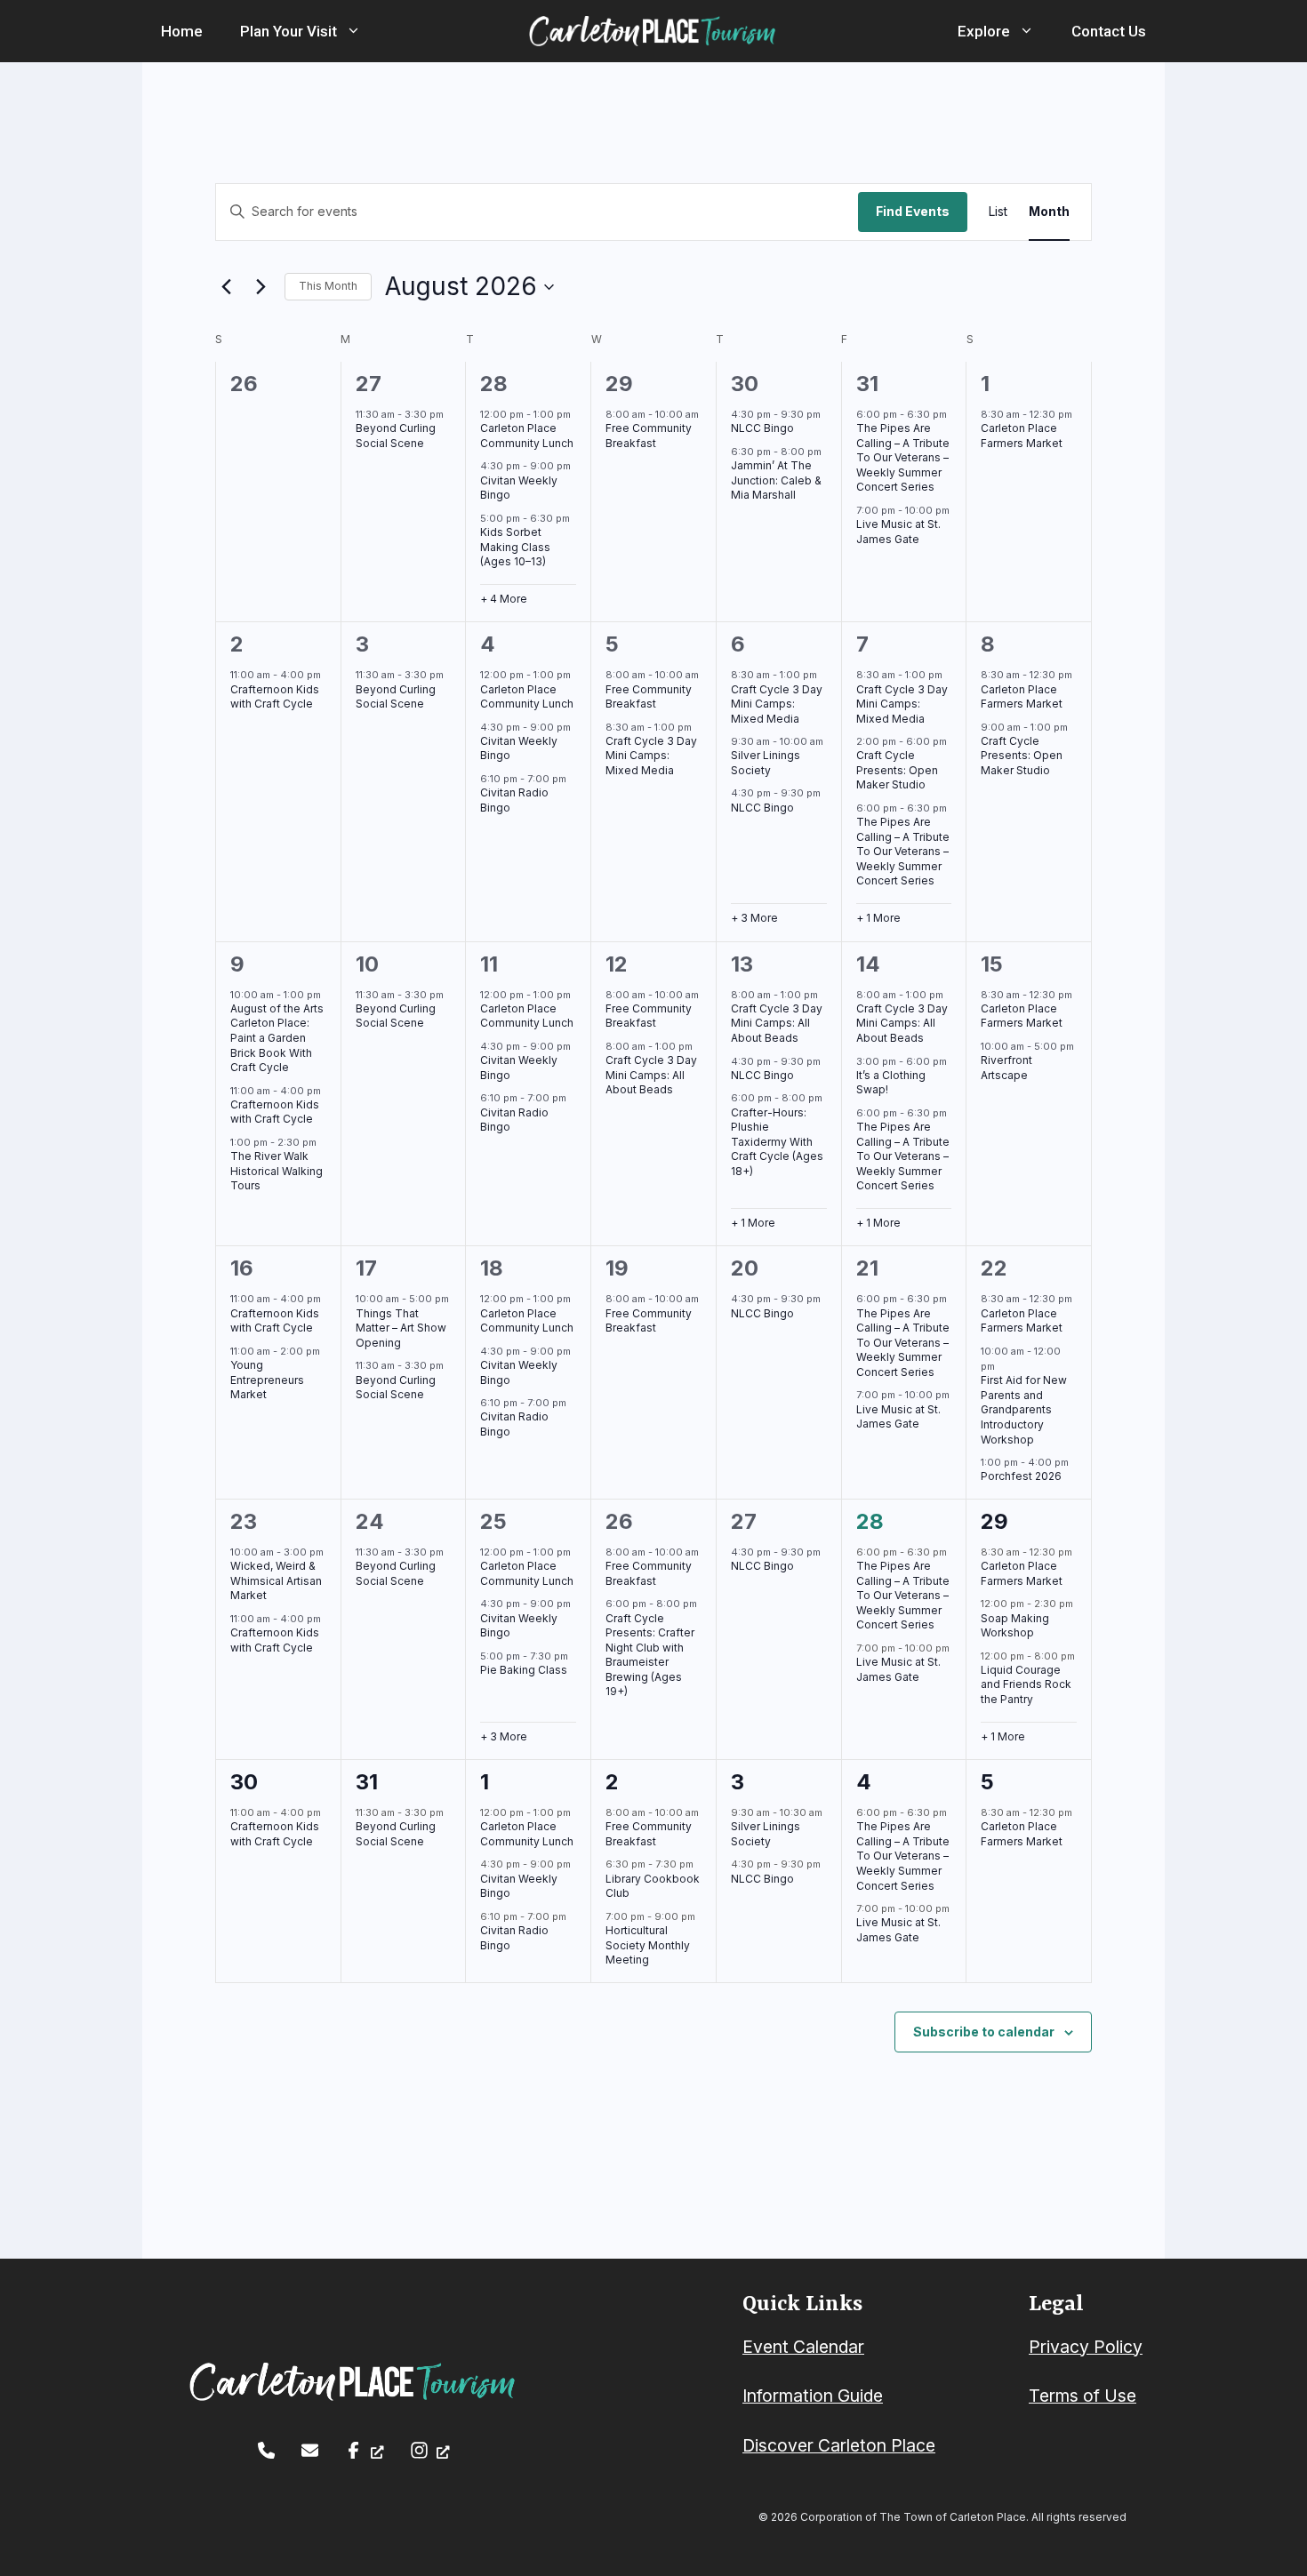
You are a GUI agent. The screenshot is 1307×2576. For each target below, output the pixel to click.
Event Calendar (803, 2347)
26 (619, 1521)
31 (867, 384)
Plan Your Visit (289, 31)
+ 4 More (504, 599)
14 (868, 964)
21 (867, 1268)
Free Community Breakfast (649, 436)
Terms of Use (1082, 2396)
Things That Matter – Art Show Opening (401, 1328)
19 (617, 1268)
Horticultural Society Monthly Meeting (648, 1945)
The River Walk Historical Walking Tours (277, 1171)
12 (617, 964)
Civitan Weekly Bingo (519, 488)
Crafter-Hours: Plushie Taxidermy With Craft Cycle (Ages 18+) (777, 1142)
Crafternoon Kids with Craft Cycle (275, 697)
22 (994, 1268)
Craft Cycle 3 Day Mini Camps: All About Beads (651, 1075)
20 (745, 1268)
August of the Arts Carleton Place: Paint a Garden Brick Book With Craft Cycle (277, 1038)
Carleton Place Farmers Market (1022, 436)
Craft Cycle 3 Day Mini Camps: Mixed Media (651, 756)
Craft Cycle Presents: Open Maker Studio (897, 770)
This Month (328, 286)
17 (366, 1268)
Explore (984, 31)
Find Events (913, 211)
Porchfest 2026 (1021, 1476)
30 (745, 384)
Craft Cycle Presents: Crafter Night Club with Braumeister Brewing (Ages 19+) (650, 1655)
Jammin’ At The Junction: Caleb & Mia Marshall (776, 480)
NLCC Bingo (762, 428)
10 (367, 964)
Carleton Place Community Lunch (527, 436)
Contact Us (1109, 31)
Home (182, 31)
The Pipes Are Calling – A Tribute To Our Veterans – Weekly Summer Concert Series (903, 457)
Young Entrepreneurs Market (267, 1380)
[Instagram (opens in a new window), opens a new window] (430, 2450)
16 (242, 1268)
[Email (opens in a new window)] (310, 2450)
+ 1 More (878, 918)
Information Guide (813, 2396)
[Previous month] (226, 287)
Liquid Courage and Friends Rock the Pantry (1026, 1684)
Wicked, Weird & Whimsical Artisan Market (276, 1580)
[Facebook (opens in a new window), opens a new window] (364, 2450)
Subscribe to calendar (984, 2032)
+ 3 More (754, 918)
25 (493, 1521)
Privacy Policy (1086, 2347)
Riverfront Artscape (1006, 1068)
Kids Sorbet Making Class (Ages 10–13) (515, 547)
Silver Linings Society (766, 763)
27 (369, 384)
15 (992, 964)
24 (370, 1521)
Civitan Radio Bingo (514, 1120)
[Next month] (261, 287)
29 (619, 384)
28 (494, 384)
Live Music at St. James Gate (898, 532)
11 (489, 964)
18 (492, 1268)
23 (244, 1521)
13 (742, 964)
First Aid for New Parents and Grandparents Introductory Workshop (1024, 1409)
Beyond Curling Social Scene (396, 436)
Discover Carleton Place (839, 2445)
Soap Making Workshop (1015, 1626)
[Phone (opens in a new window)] (266, 2450)
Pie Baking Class (524, 1670)
